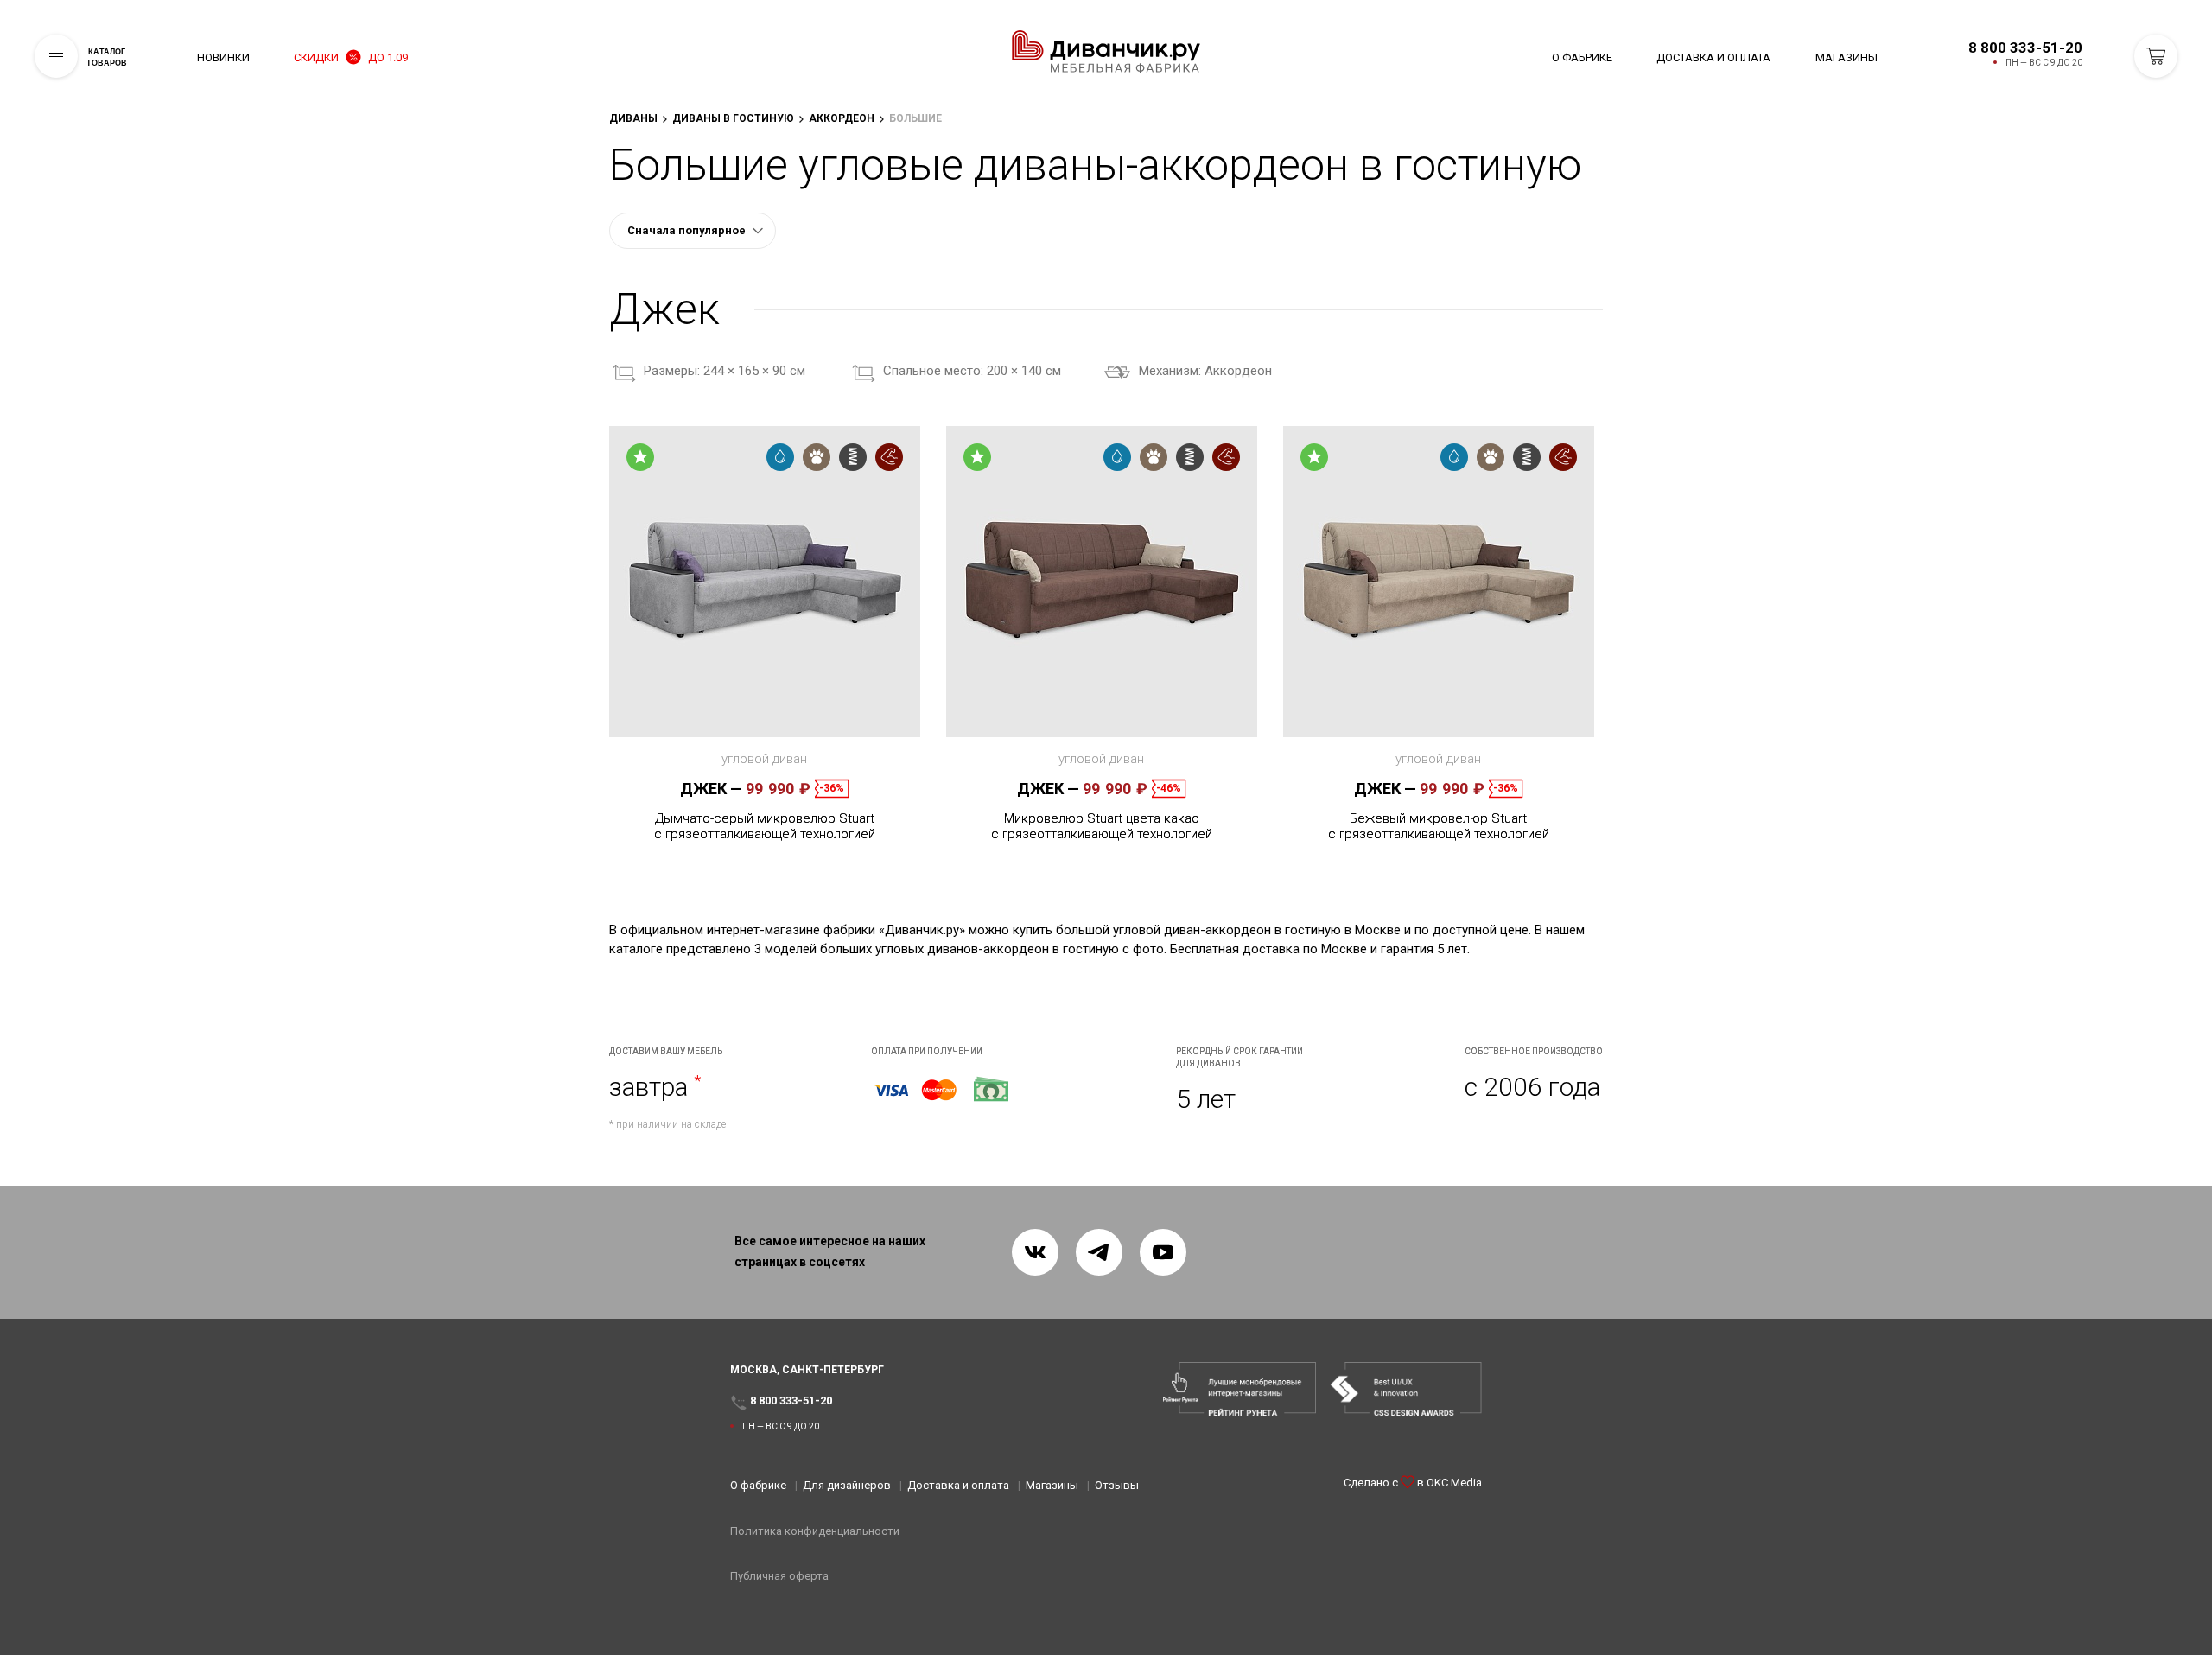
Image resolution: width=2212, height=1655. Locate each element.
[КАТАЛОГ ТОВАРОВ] (56, 56)
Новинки (223, 57)
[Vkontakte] (1035, 1252)
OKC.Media (1454, 1483)
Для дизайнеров (847, 1485)
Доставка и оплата (1713, 57)
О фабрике (1582, 57)
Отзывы (1117, 1485)
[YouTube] (1163, 1252)
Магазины (1847, 57)
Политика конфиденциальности (815, 1531)
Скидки (351, 57)
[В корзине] (2156, 56)
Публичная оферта (779, 1576)
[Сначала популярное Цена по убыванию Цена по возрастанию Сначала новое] (693, 231)
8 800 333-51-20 (2025, 48)
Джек (711, 789)
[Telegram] (1099, 1252)
